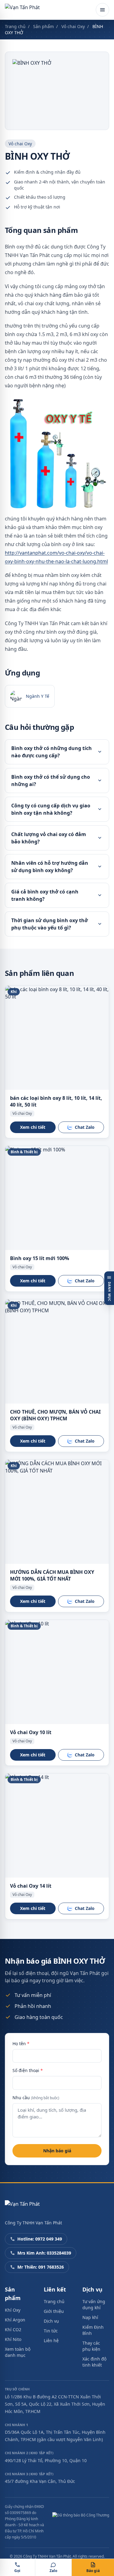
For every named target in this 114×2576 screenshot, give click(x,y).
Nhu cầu (36, 2098)
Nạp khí (90, 2317)
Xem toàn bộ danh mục (18, 2352)
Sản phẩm (43, 26)
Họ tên (21, 2043)
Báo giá (93, 2571)
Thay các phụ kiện (91, 2346)
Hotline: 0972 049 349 (40, 2239)
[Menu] (102, 10)
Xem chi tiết (33, 1127)
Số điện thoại (28, 2070)
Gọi (17, 2571)
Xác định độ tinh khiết (94, 2362)
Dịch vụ (51, 2321)
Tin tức (51, 2331)
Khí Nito (13, 2339)
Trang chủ (15, 26)
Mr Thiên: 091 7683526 (41, 2267)
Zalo (53, 2571)
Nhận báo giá (57, 2151)
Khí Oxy (13, 2310)
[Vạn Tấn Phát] (22, 10)
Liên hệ (51, 2341)
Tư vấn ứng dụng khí (94, 2304)
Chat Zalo (85, 1127)
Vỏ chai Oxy (73, 26)
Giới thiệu (54, 2311)
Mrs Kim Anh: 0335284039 (44, 2253)
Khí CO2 (13, 2330)
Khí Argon (15, 2320)
